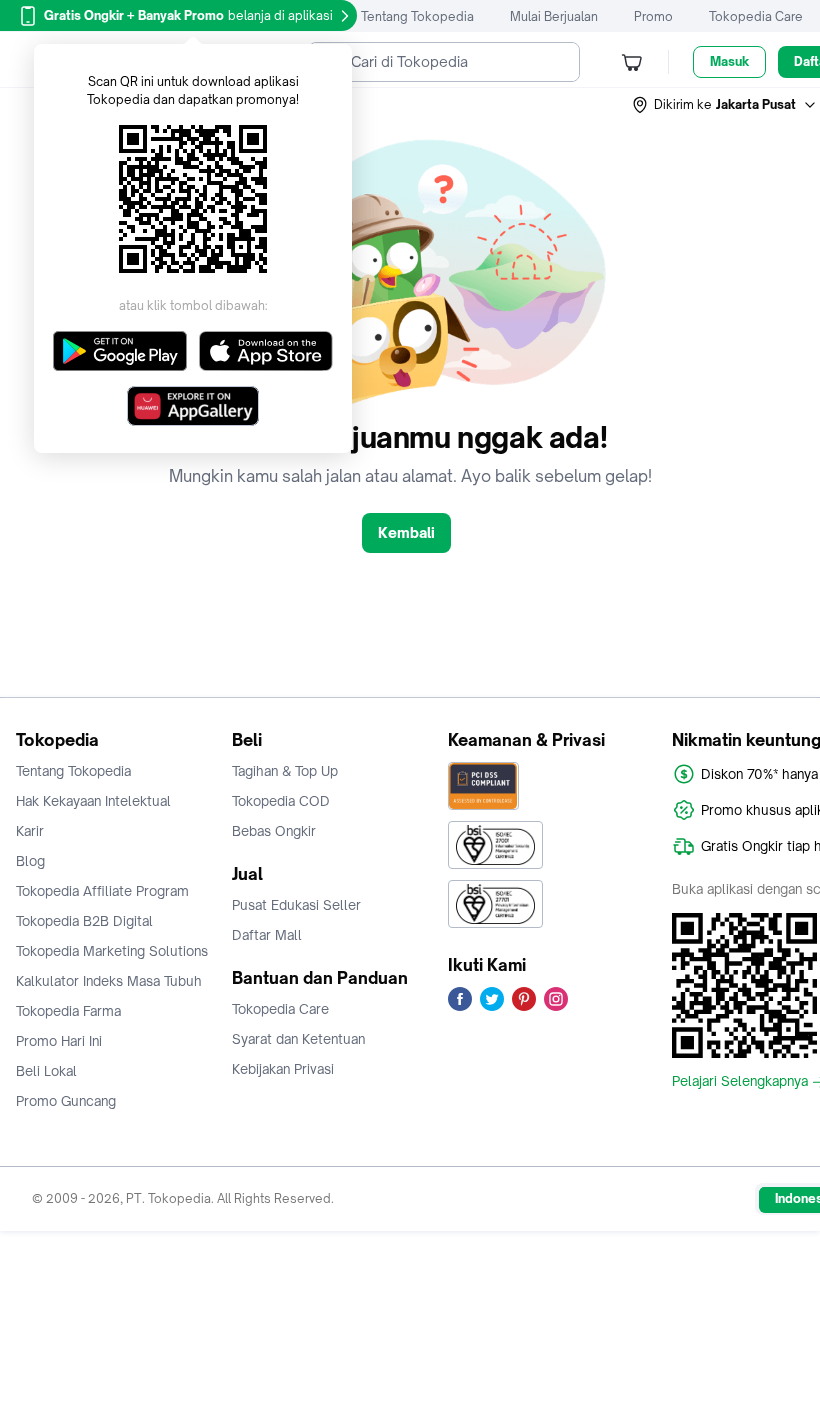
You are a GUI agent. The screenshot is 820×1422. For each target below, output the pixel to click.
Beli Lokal (46, 1071)
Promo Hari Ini (59, 1041)
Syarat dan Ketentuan (298, 1039)
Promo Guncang (66, 1101)
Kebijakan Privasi (283, 1069)
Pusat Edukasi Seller (296, 905)
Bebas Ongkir (274, 831)
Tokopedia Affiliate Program (102, 891)
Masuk (729, 61)
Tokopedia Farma (68, 1011)
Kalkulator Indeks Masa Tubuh (109, 981)
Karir (30, 831)
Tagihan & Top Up (285, 771)
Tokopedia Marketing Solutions (112, 951)
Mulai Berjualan (554, 16)
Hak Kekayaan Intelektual (93, 801)
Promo (653, 16)
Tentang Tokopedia (417, 16)
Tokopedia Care (756, 16)
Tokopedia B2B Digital (84, 921)
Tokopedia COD (281, 801)
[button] (725, 105)
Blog (30, 861)
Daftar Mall (267, 935)
